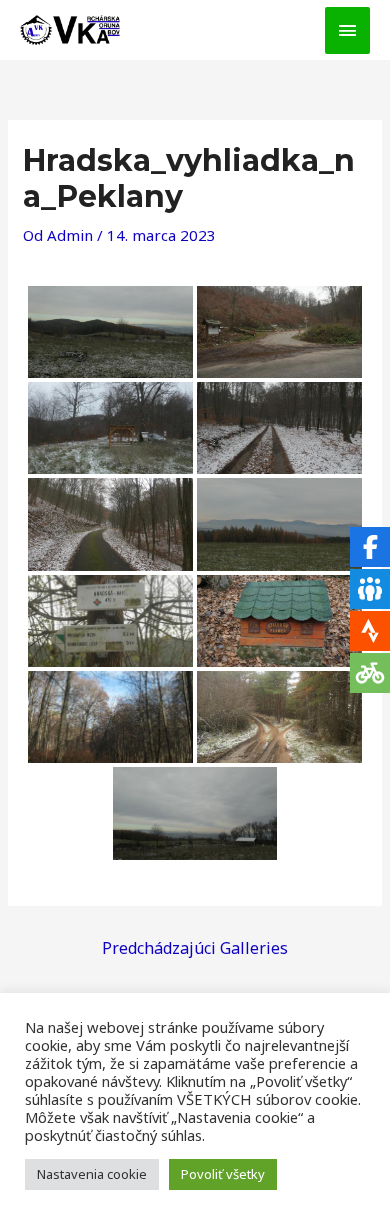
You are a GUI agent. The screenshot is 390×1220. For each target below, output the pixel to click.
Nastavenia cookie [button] (92, 1174)
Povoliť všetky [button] (223, 1174)
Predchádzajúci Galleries (195, 948)
